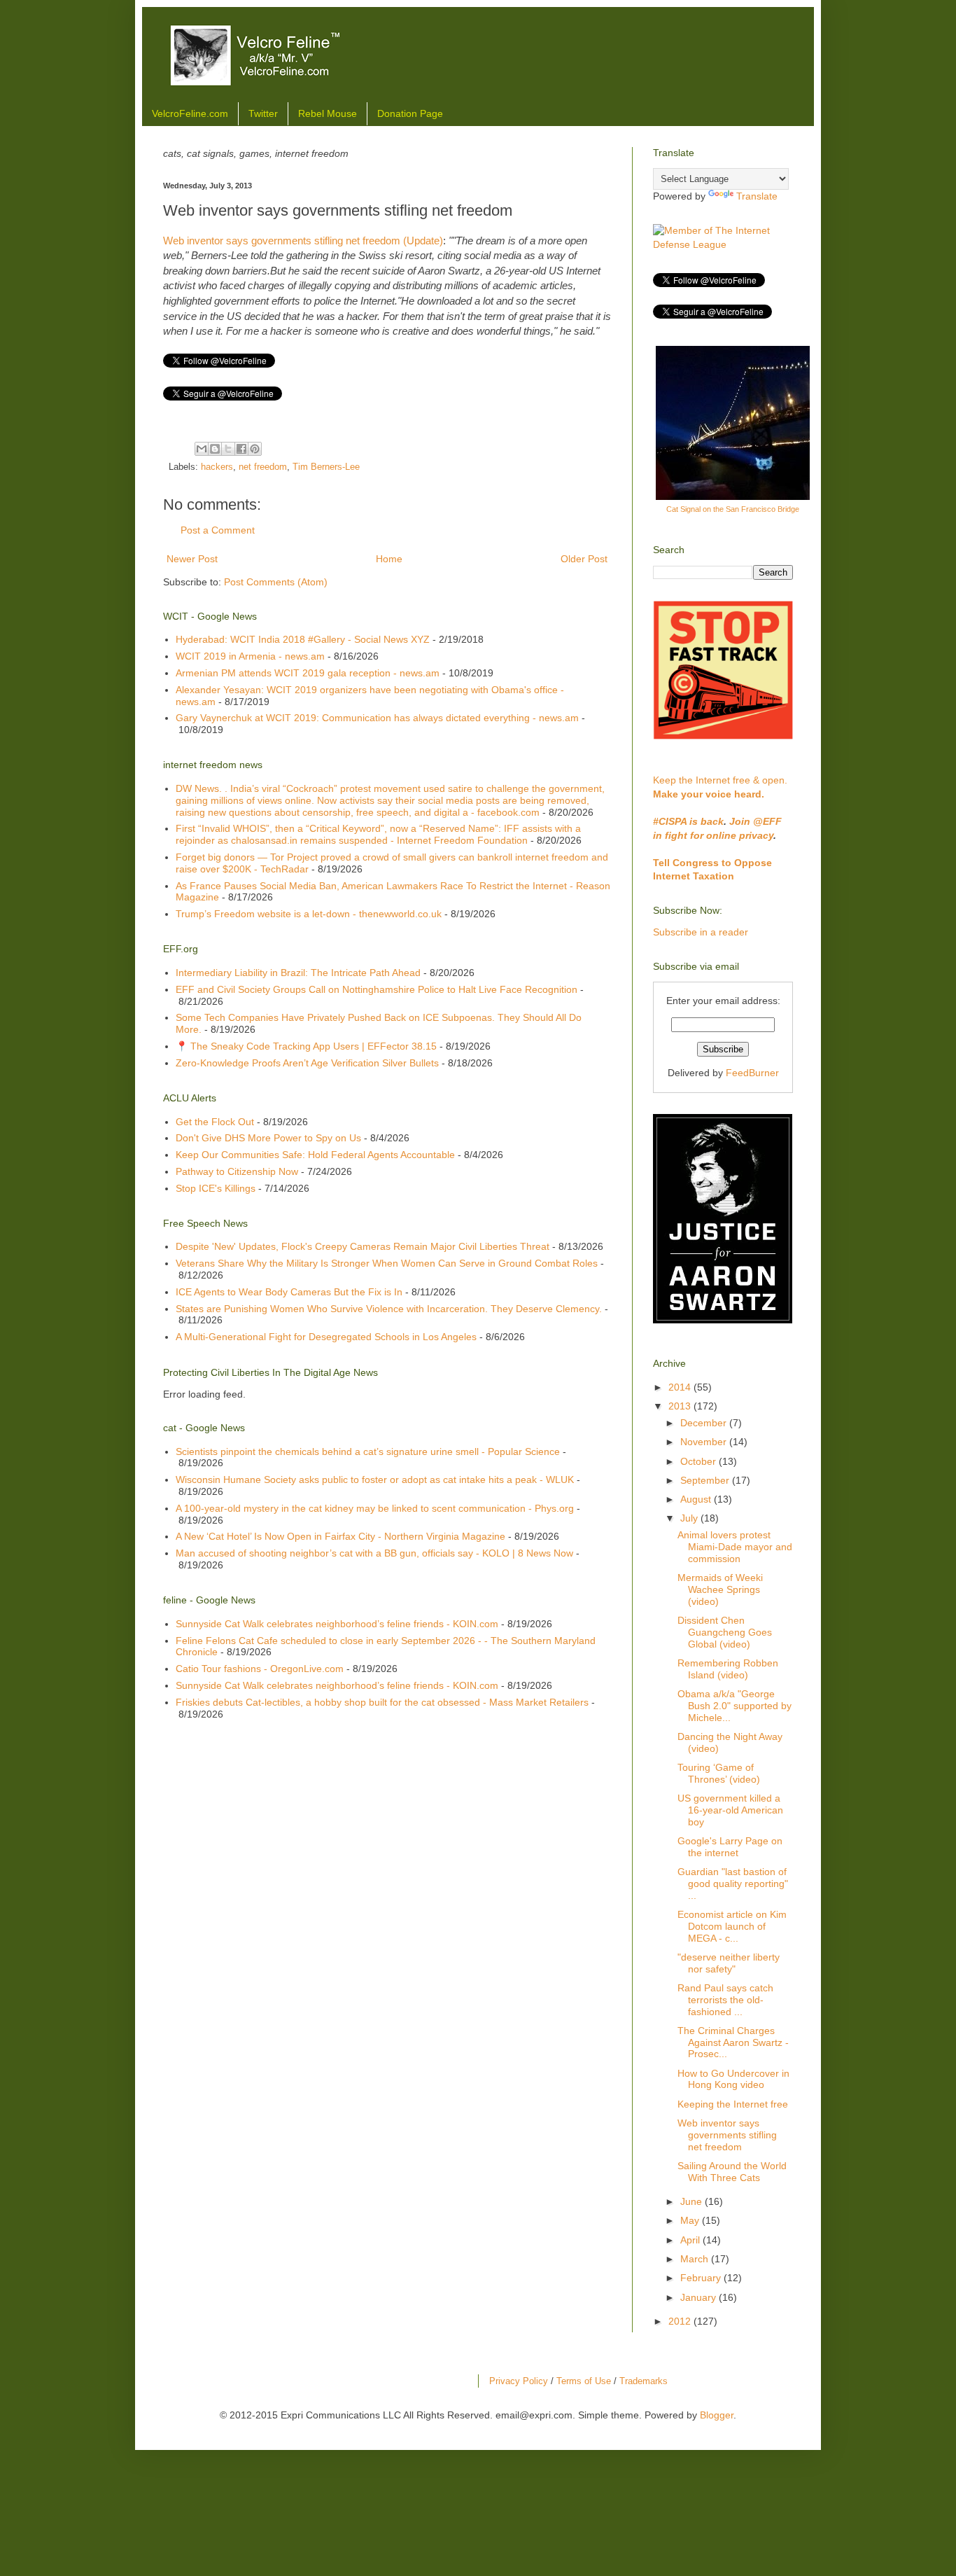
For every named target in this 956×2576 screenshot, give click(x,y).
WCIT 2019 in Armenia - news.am (250, 656)
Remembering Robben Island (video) (728, 1669)
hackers (217, 467)
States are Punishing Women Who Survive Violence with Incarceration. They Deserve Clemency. (389, 1309)
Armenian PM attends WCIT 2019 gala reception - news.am (308, 673)
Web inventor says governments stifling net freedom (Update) (303, 241)
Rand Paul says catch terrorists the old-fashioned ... (725, 2000)
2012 (681, 2321)
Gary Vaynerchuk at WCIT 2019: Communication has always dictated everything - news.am (377, 718)
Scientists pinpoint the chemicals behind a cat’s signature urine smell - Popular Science (368, 1451)
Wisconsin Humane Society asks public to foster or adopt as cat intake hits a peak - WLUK (375, 1480)
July (690, 1518)
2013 (681, 1406)
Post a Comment (218, 530)
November (705, 1442)
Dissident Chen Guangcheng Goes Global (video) (725, 1632)
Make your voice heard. (709, 794)
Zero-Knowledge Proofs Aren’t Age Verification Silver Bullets (307, 1063)
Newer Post (192, 559)
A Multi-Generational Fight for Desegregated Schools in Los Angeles (326, 1337)
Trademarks (644, 2381)
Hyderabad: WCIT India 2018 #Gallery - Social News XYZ (303, 639)
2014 (681, 1387)
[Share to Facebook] (241, 449)
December (705, 1423)
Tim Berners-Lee (326, 467)
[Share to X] (228, 449)
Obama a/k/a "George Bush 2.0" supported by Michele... (734, 1706)
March (696, 2259)
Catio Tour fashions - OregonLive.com (260, 1669)
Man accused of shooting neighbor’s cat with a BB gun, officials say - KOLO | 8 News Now (374, 1553)
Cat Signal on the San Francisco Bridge (733, 509)
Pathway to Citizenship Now (237, 1171)
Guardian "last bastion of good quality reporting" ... (733, 1884)
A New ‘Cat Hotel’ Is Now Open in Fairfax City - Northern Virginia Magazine (340, 1536)
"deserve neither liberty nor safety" (729, 1963)
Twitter (263, 113)
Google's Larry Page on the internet (730, 1847)
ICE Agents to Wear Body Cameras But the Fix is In (289, 1292)
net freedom (263, 467)
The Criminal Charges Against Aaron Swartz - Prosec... (733, 2042)
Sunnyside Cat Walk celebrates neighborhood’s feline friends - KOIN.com (337, 1624)
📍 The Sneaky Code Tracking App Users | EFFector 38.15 (306, 1046)
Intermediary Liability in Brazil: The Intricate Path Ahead (298, 973)
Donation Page (410, 113)
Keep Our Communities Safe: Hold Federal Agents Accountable (315, 1155)
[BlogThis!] (215, 449)
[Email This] (202, 449)
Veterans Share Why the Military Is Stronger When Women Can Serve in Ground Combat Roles (387, 1263)
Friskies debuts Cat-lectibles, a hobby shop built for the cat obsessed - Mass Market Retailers (382, 1702)
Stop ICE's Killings (216, 1188)
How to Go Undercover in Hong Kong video (733, 2079)
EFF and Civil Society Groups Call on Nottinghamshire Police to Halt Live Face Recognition (377, 989)
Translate (757, 196)
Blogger (717, 2415)
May (691, 2220)
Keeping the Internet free (733, 2104)
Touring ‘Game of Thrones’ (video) (719, 1773)
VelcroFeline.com (190, 113)
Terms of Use (584, 2381)
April (691, 2240)
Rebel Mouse (328, 113)
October (700, 1461)
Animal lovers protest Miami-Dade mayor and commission (735, 1547)
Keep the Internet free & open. (720, 780)
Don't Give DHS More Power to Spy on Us (268, 1138)
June (693, 2201)
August (697, 1499)
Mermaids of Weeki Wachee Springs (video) (720, 1589)
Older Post (584, 559)
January (700, 2297)
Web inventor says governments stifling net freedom (727, 2135)
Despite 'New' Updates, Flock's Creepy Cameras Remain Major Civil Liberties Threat (363, 1246)
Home (389, 559)
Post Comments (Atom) (276, 582)
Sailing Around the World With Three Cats (732, 2172)
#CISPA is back (688, 821)
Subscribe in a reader (701, 932)
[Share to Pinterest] (255, 449)
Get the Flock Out (215, 1122)
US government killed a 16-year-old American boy (730, 1810)
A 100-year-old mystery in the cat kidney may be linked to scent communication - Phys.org (375, 1508)
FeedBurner (752, 1073)
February (702, 2278)
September (706, 1480)
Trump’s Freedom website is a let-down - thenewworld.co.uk (309, 914)
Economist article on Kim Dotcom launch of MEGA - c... (732, 1926)
